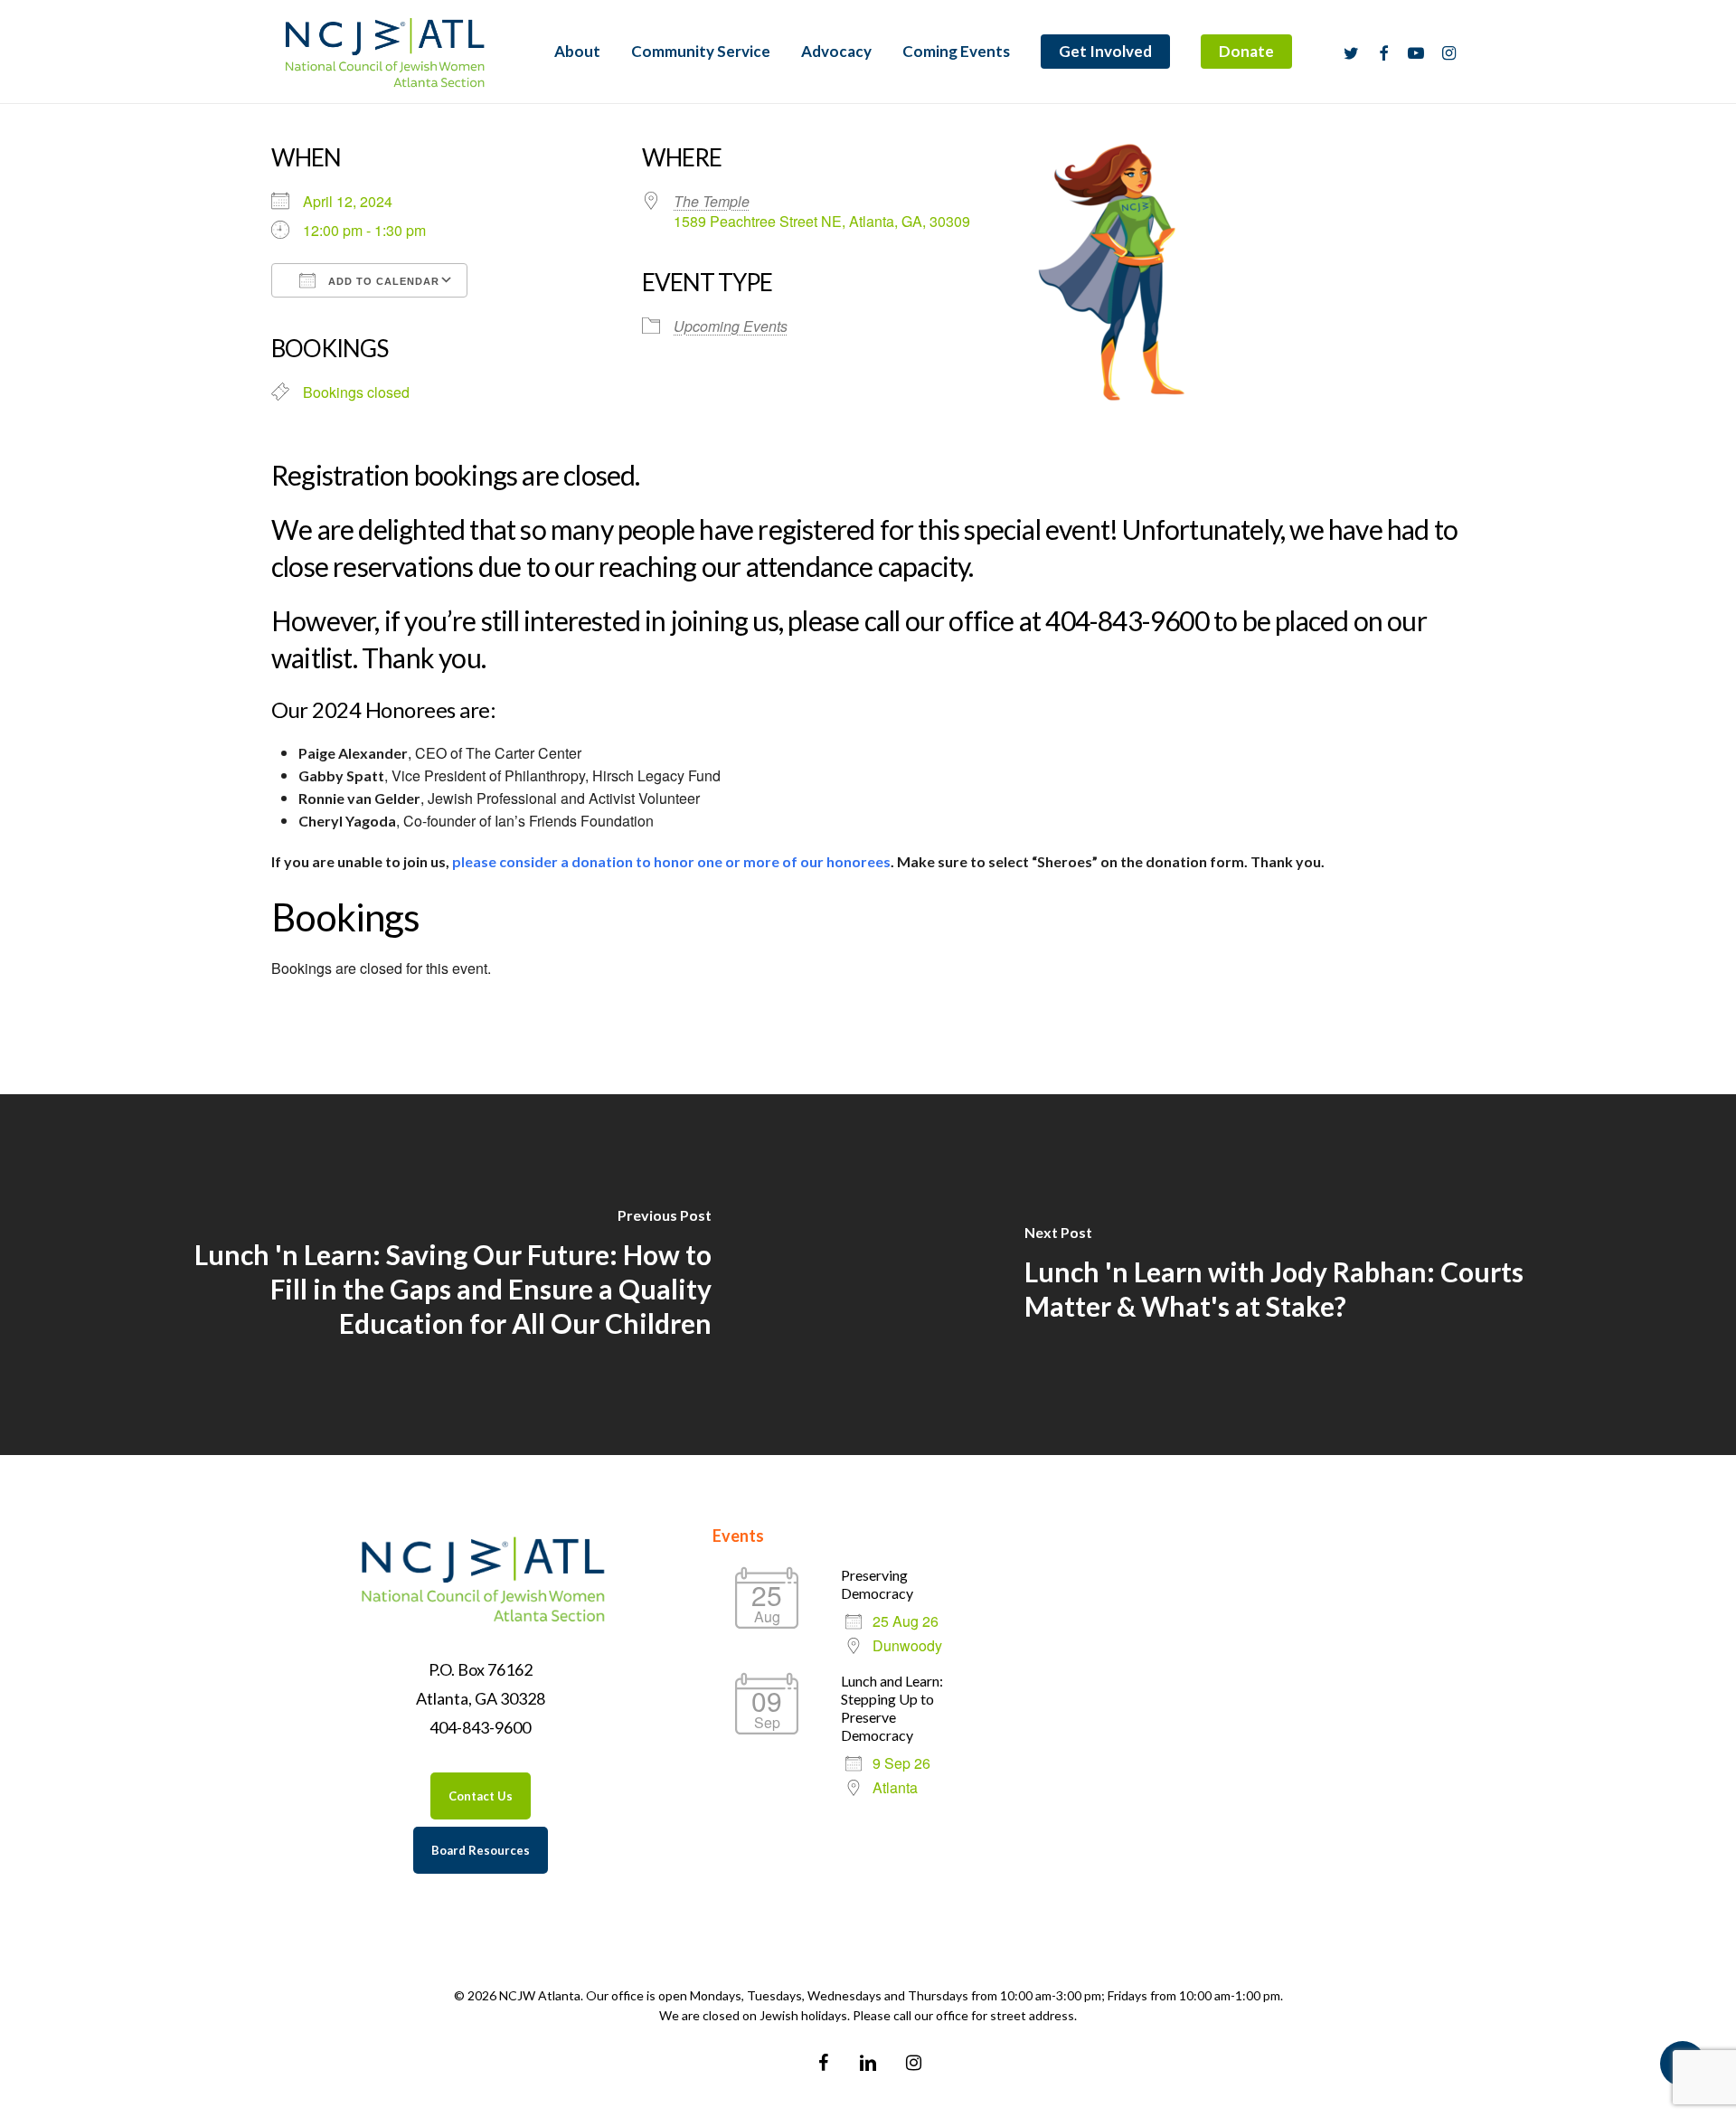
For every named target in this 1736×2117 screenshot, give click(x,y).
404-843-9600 (480, 1727)
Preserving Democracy (877, 1584)
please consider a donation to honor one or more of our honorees (671, 861)
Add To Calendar (382, 281)
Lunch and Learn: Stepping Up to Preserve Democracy (892, 1708)
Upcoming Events (731, 326)
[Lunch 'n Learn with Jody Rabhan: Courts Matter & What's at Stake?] (1302, 1275)
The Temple (712, 201)
